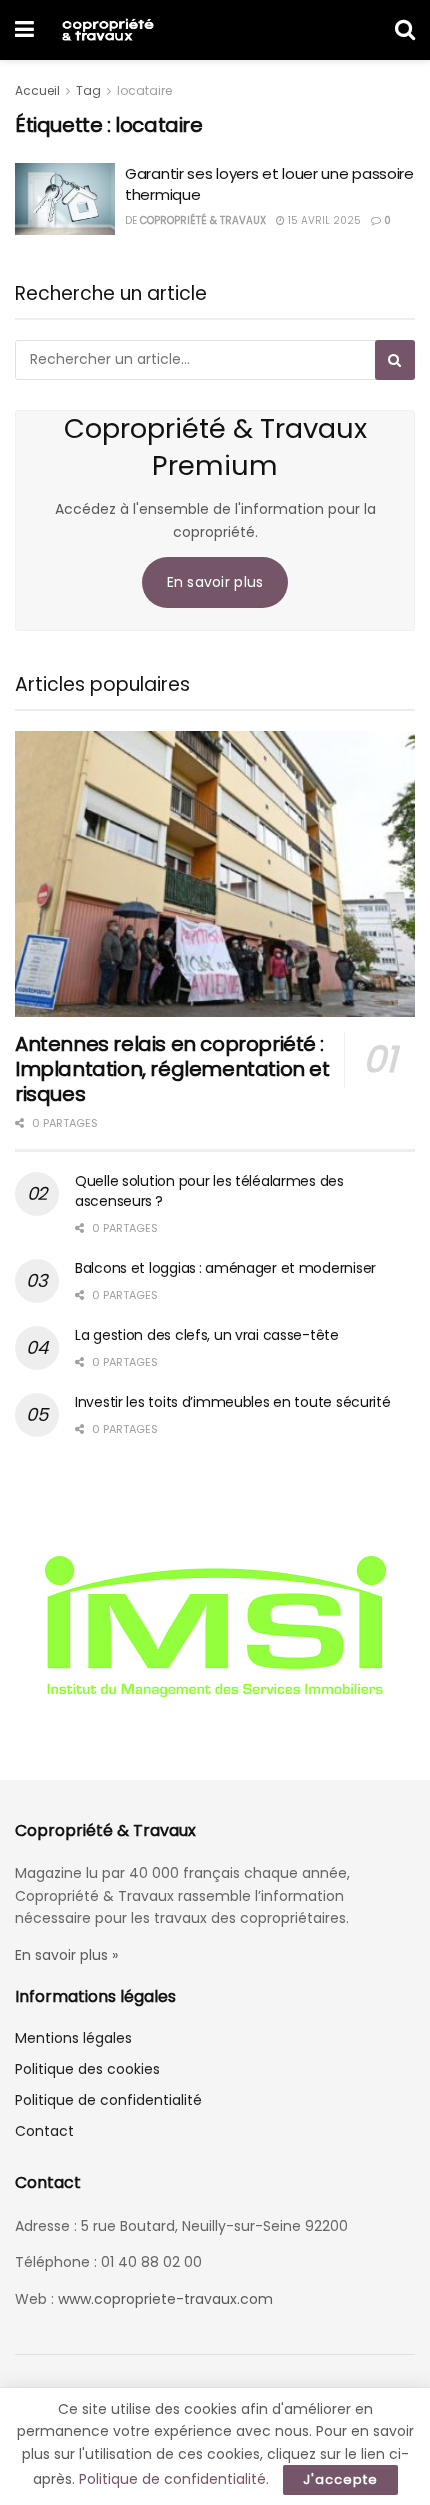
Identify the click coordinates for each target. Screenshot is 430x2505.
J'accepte (340, 2479)
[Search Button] (405, 30)
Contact (44, 2131)
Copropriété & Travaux (203, 220)
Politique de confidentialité (108, 2100)
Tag (88, 90)
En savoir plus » (66, 1955)
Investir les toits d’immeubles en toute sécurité (233, 1402)
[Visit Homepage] (107, 30)
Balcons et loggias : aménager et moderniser (225, 1268)
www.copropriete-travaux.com (165, 2299)
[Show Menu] (24, 30)
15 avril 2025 (323, 220)
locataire (144, 90)
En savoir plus (215, 582)
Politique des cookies (87, 2069)
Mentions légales (73, 2038)
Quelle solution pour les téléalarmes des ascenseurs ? (209, 1191)
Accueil (37, 90)
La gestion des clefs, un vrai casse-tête (207, 1335)
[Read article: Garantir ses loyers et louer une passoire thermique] (65, 199)
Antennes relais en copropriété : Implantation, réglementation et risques (172, 1069)
